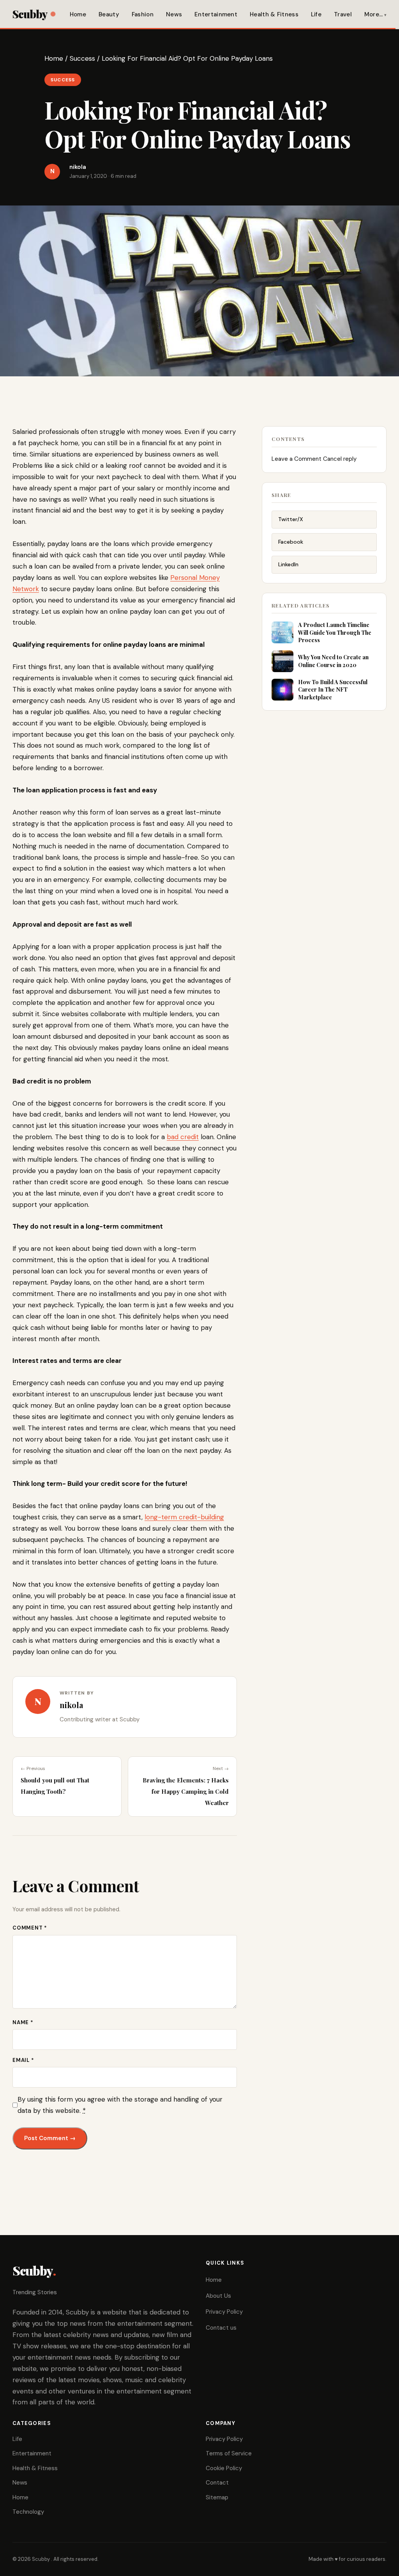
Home (78, 14)
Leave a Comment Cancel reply (314, 459)
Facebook (291, 542)
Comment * (30, 1928)
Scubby (30, 14)
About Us (218, 2296)
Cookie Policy (224, 2468)
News (174, 14)
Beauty (109, 14)
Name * (23, 2022)
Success (82, 58)
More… (374, 14)
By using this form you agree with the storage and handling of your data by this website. (120, 2105)
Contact (217, 2483)
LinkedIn (288, 564)
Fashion (143, 14)
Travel (343, 14)
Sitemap (217, 2497)
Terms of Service (229, 2453)
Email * (23, 2060)
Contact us (221, 2328)
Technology (28, 2512)
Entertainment (216, 14)
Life (316, 14)
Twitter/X (291, 519)
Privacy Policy (224, 2312)
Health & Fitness (274, 14)
